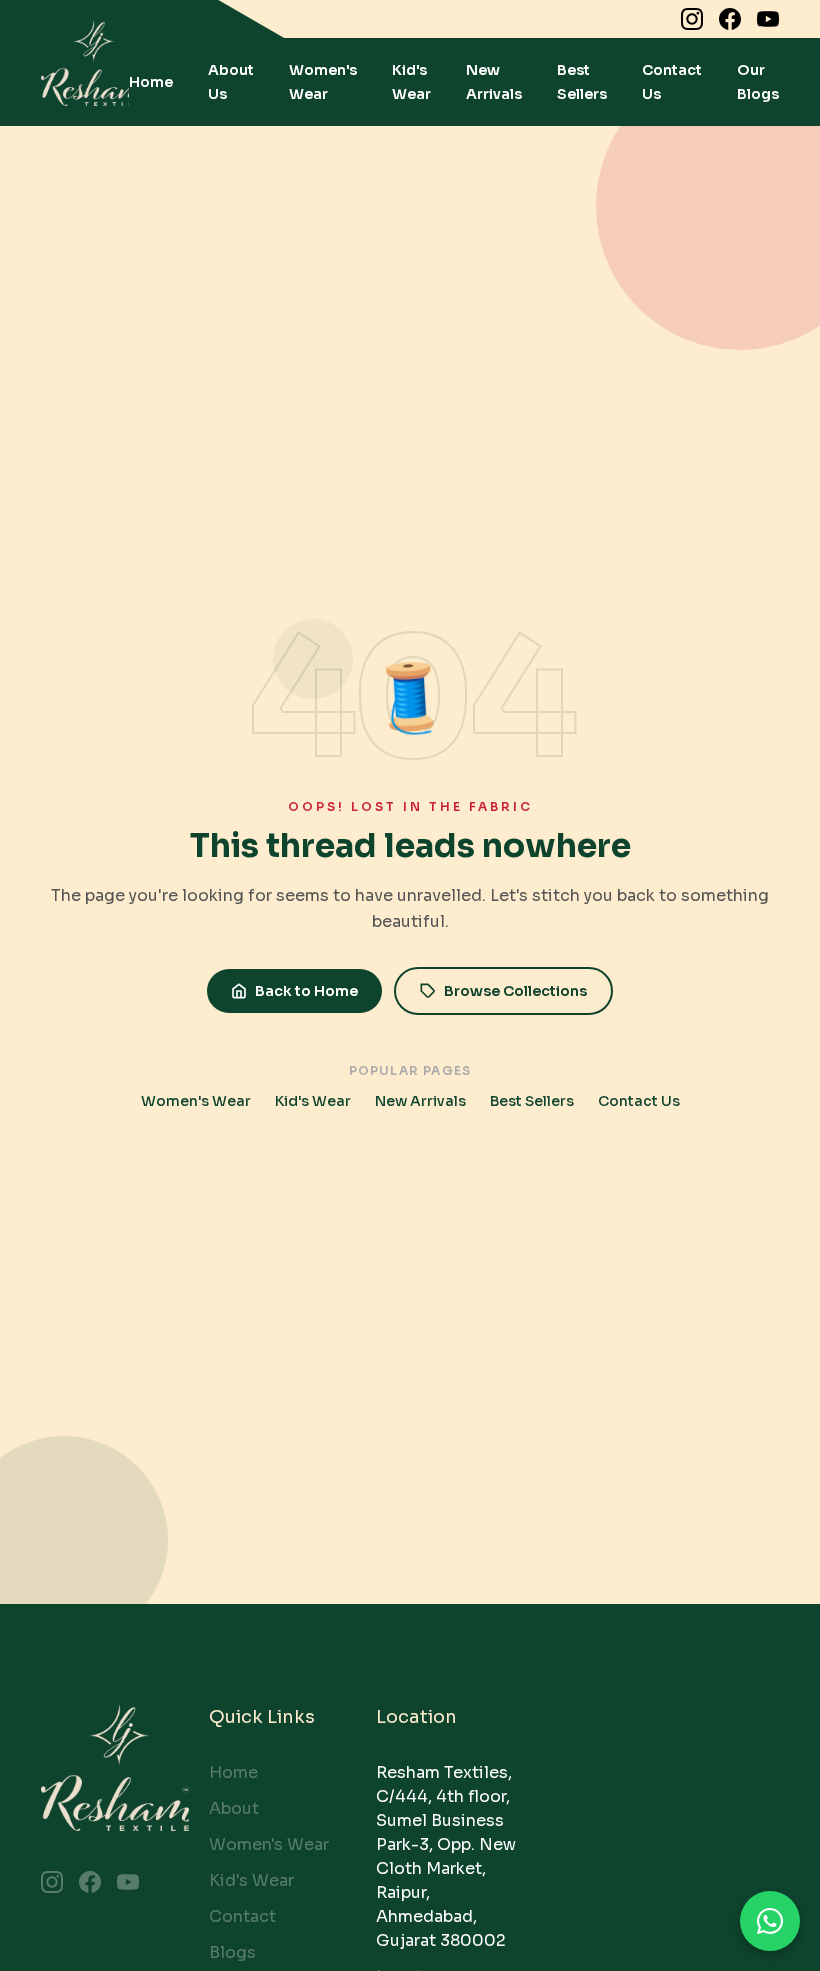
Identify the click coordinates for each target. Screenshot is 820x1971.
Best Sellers (532, 1101)
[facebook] (730, 19)
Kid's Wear (313, 1101)
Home (151, 82)
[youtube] (768, 19)
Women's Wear (196, 1101)
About (234, 1808)
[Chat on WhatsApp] (770, 1921)
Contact (242, 1916)
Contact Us (639, 1101)
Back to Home (306, 991)
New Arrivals (420, 1101)
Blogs (232, 1952)
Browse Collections (515, 991)
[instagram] (692, 19)
